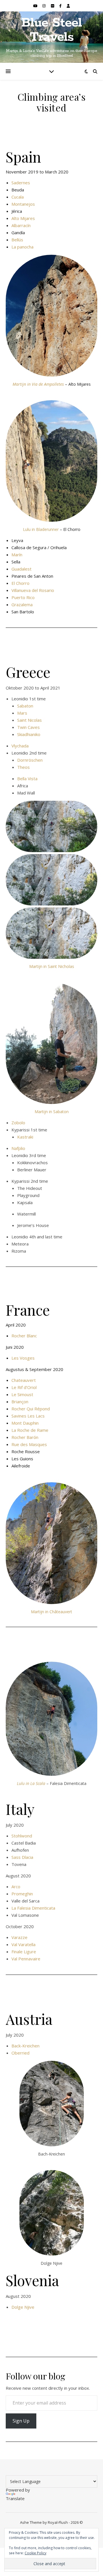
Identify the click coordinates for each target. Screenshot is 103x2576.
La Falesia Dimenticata (33, 1908)
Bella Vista (27, 779)
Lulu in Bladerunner (41, 529)
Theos (23, 767)
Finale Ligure (24, 1952)
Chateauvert (24, 1380)
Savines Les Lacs (28, 1416)
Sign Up (21, 2421)
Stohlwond (22, 1836)
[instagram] (44, 6)
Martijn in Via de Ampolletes (38, 384)
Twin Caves (28, 727)
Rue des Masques (29, 1444)
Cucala (18, 197)
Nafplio (18, 1148)
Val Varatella (23, 1944)
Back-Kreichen (25, 2046)
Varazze (19, 1937)
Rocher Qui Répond (31, 1409)
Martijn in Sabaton (52, 1112)
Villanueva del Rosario (33, 590)
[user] (68, 6)
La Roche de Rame (30, 1430)
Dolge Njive (23, 2307)
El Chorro (20, 583)
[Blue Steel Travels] (51, 37)
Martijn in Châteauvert (51, 1612)
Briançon (20, 1402)
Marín (17, 555)
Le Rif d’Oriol (24, 1387)
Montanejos (23, 204)
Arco (16, 1886)
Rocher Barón (25, 1437)
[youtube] (36, 6)
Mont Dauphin (25, 1423)
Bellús (17, 240)
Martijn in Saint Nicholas (52, 966)
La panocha (22, 247)
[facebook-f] (61, 6)
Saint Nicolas (29, 720)
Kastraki (25, 1137)
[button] (51, 826)
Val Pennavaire (26, 1959)
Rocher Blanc (24, 1336)
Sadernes (21, 183)
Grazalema (22, 604)
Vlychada (20, 746)
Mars (22, 713)
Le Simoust (22, 1394)
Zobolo (18, 1123)
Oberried (20, 2053)
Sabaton (25, 706)
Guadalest (21, 569)
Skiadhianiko (29, 734)
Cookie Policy (35, 2553)
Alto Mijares (23, 218)
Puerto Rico (23, 597)
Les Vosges (23, 1358)
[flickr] (53, 6)
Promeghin (22, 1894)
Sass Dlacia (22, 1857)
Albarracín (21, 225)
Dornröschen (30, 760)
